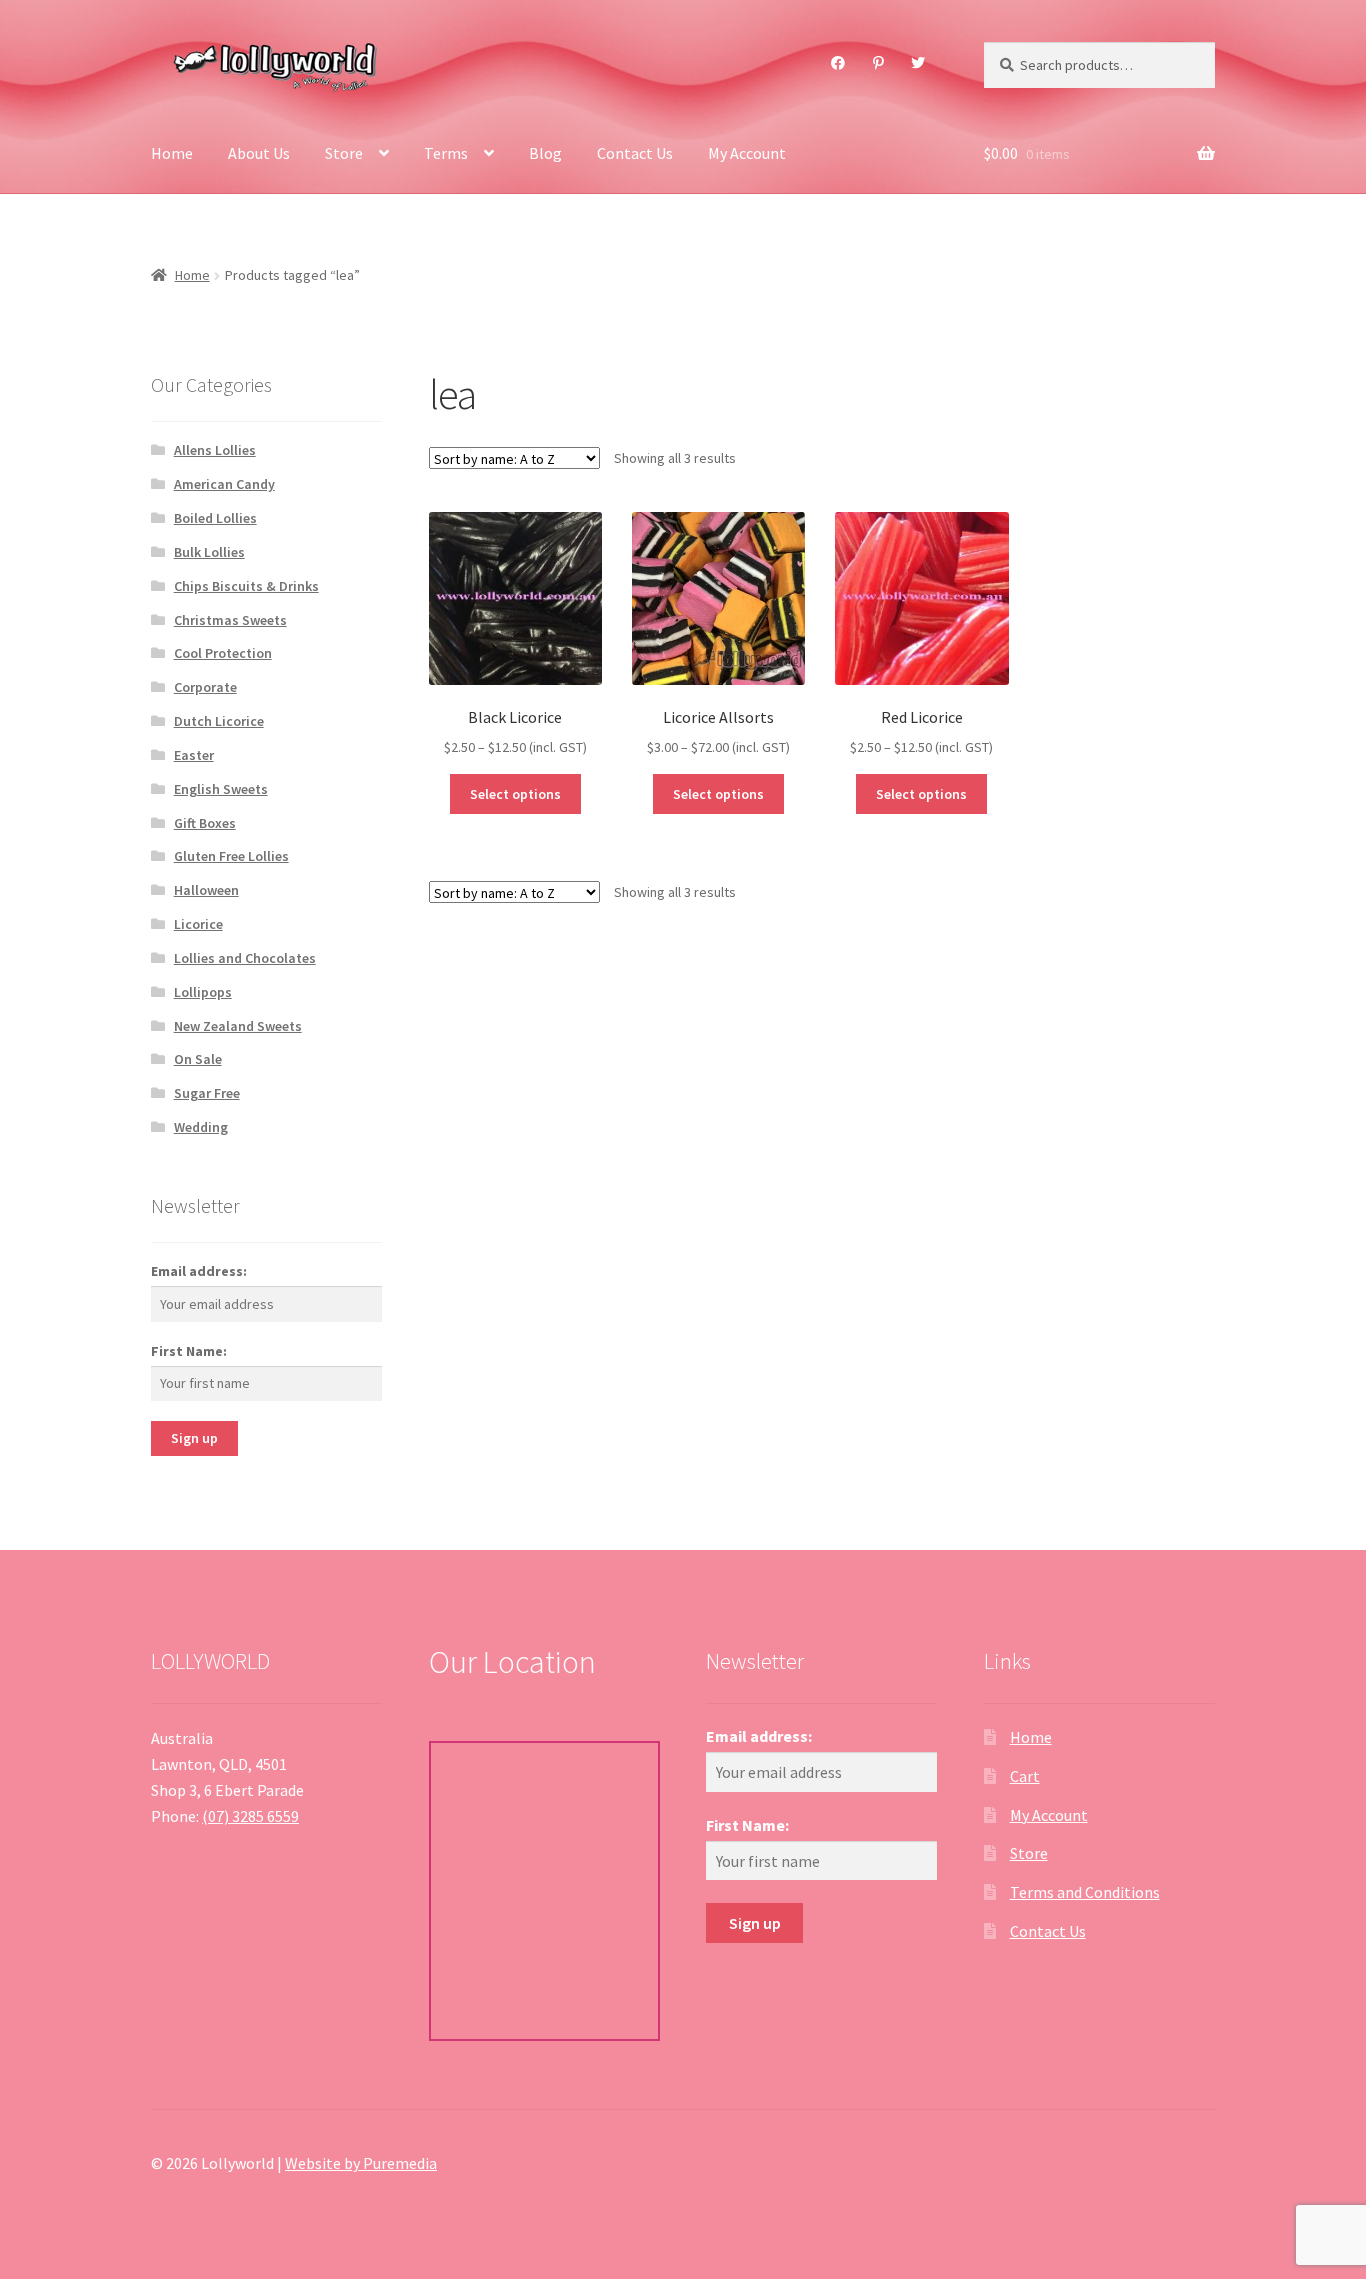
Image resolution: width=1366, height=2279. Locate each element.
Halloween (206, 890)
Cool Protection (223, 653)
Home (172, 153)
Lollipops (203, 992)
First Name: (189, 1351)
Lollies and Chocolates (245, 958)
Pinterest (878, 63)
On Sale (198, 1059)
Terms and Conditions (1085, 1892)
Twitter (918, 63)
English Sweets (221, 789)
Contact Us (635, 153)
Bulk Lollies (209, 552)
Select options (515, 794)
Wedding (201, 1127)
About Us (259, 153)
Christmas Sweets (230, 620)
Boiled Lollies (215, 518)
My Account (747, 153)
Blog (545, 153)
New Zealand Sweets (238, 1026)
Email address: (199, 1271)
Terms (446, 153)
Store (344, 153)
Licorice (198, 924)
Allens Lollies (215, 450)
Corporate (205, 687)
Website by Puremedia (361, 2163)
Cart (1025, 1776)
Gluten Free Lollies (231, 856)
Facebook (838, 63)
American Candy (224, 484)
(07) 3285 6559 (250, 1816)
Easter (194, 755)
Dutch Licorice (219, 721)
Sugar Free (207, 1093)
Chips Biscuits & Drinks (246, 586)
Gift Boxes (205, 823)
